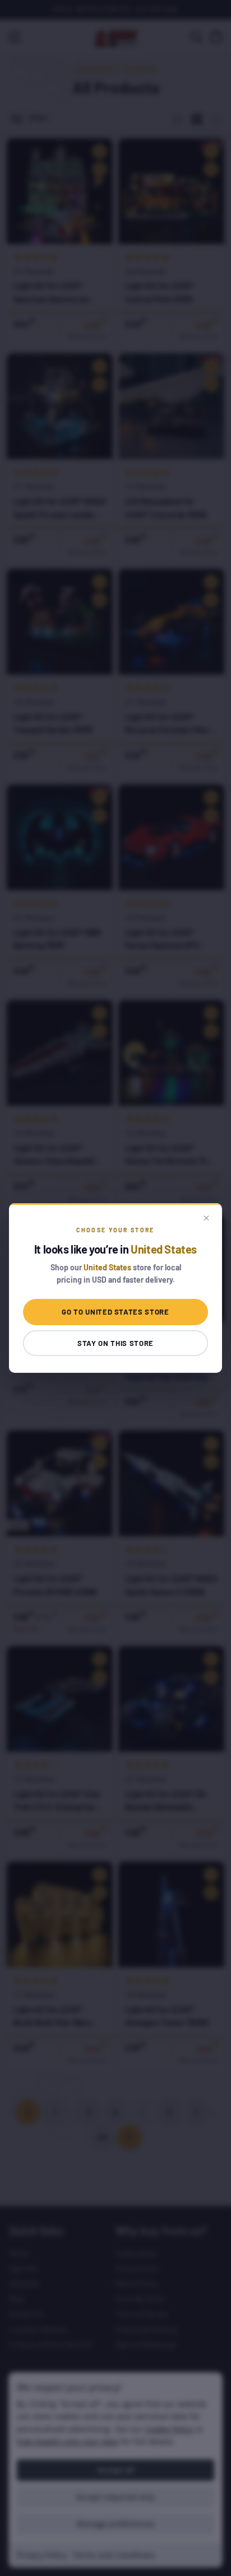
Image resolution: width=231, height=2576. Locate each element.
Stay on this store (115, 1343)
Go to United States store (115, 1312)
